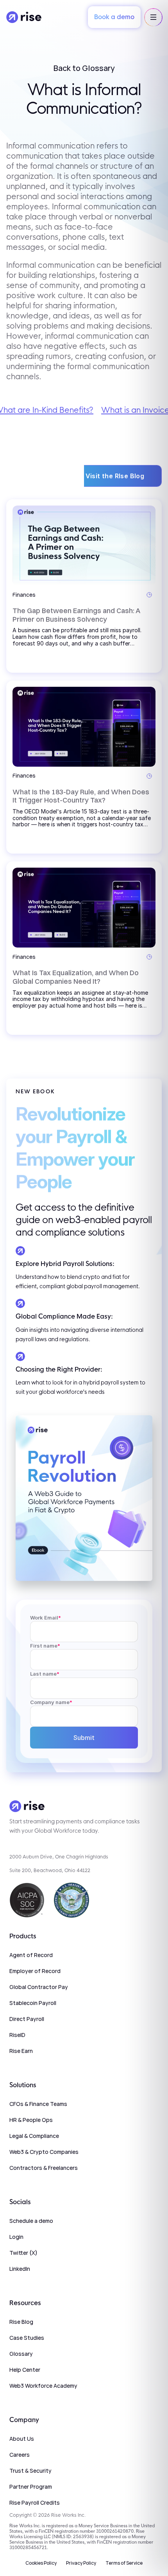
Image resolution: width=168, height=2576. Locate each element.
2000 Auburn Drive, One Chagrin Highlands (59, 1857)
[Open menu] (153, 17)
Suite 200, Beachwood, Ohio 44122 (50, 1870)
